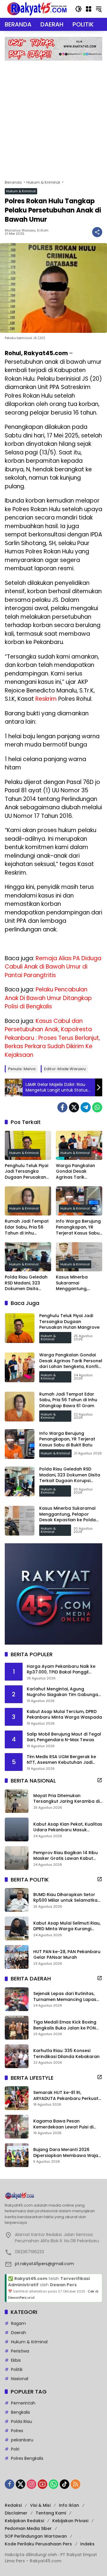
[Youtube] (43, 2484)
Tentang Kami (51, 2513)
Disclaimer (16, 2513)
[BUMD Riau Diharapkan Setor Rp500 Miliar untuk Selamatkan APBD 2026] (17, 1900)
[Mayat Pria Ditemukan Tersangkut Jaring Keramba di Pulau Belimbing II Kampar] (17, 1801)
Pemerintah (23, 2403)
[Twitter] (74, 1107)
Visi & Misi (40, 2505)
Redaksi (13, 2505)
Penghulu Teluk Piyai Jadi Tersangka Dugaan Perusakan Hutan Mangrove (26, 1172)
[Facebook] (62, 1107)
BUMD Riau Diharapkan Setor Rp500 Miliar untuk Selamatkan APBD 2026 (67, 1898)
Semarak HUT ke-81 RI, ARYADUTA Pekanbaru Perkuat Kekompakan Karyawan (66, 2096)
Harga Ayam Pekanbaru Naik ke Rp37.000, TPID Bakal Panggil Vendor (61, 1669)
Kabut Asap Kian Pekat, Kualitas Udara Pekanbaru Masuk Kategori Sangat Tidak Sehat (68, 1827)
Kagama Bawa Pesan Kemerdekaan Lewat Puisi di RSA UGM (63, 2124)
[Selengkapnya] (100, 1780)
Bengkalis (21, 2412)
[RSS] (75, 2484)
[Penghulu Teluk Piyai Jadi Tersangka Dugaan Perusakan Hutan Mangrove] (28, 1145)
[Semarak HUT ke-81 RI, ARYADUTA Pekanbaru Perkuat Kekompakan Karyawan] (17, 2098)
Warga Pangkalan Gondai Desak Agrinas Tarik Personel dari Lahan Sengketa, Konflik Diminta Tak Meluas (77, 1172)
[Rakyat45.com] (37, 9)
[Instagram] (32, 2484)
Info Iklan (69, 2505)
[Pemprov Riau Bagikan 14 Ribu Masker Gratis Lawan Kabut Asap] (17, 1858)
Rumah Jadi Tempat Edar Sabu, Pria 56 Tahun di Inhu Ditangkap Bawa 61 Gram (27, 1227)
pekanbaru (22, 2440)
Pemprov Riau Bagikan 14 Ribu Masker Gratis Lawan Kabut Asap (66, 1856)
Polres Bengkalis (27, 2458)
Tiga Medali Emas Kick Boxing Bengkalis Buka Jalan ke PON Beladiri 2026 (65, 2025)
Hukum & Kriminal (21, 191)
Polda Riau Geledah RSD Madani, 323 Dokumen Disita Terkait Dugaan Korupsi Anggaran (26, 1283)
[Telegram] (86, 1107)
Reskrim (46, 699)
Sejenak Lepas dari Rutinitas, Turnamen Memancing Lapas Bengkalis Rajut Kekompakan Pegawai (65, 1997)
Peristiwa (20, 2351)
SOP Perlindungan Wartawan (36, 2536)
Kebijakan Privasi (70, 2521)
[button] (78, 9)
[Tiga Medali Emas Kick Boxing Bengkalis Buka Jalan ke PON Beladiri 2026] (17, 2028)
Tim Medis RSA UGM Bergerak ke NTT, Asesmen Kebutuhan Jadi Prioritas (61, 1760)
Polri (15, 2449)
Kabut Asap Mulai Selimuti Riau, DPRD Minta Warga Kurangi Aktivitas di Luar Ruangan (67, 1926)
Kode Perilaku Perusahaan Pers (38, 2544)
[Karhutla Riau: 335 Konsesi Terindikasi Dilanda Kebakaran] (17, 2056)
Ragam (18, 2323)
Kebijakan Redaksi (24, 2521)
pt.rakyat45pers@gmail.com (44, 2264)
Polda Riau (22, 2421)
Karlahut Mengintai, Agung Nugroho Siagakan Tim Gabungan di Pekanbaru (64, 1692)
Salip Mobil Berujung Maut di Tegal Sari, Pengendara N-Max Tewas (64, 1737)
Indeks (87, 2544)
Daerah (19, 2333)
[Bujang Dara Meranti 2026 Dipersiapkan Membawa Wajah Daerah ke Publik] (17, 2155)
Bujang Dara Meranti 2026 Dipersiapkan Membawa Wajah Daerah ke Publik (67, 2153)
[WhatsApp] (97, 1107)
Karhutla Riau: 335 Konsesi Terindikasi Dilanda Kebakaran (66, 2054)
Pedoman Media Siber (28, 2528)
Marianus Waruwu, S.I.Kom (27, 230)
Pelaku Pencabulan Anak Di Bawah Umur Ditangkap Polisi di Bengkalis (48, 998)
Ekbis (16, 2360)
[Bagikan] (97, 232)
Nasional (20, 2379)
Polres (17, 2431)
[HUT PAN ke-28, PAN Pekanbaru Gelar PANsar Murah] (17, 1957)
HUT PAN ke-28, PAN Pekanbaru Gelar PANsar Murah (67, 1955)
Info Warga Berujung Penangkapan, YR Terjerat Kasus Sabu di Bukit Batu (78, 1227)
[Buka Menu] (89, 9)
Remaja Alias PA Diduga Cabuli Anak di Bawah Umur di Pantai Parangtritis (53, 967)
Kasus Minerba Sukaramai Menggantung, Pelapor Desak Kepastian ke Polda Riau (77, 1283)
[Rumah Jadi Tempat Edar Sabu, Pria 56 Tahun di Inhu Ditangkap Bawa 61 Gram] (28, 1201)
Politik (17, 2369)
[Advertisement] (53, 117)
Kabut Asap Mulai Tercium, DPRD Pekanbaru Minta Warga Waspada (64, 1715)
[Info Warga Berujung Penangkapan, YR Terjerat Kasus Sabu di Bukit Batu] (79, 1201)
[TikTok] (64, 2484)
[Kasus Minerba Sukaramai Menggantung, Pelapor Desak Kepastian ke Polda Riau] (79, 1257)
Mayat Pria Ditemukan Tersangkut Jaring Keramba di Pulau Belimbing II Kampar (66, 1799)
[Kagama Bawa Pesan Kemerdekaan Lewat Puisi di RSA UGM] (17, 2127)
